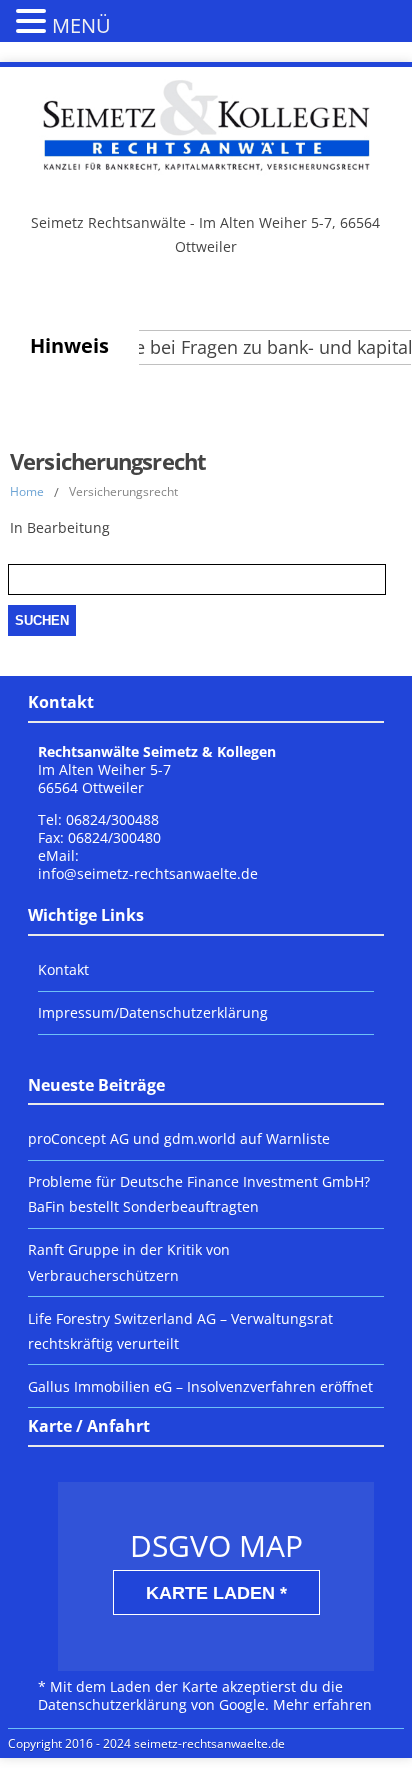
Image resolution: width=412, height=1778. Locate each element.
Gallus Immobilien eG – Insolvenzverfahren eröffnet (200, 1386)
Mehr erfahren (322, 1704)
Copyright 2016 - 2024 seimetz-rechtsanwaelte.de (146, 1743)
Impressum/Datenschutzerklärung (153, 1012)
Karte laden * (216, 1593)
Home (27, 491)
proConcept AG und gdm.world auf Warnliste (179, 1138)
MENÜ (81, 25)
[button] (34, 20)
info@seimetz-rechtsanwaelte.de (148, 873)
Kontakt (63, 969)
